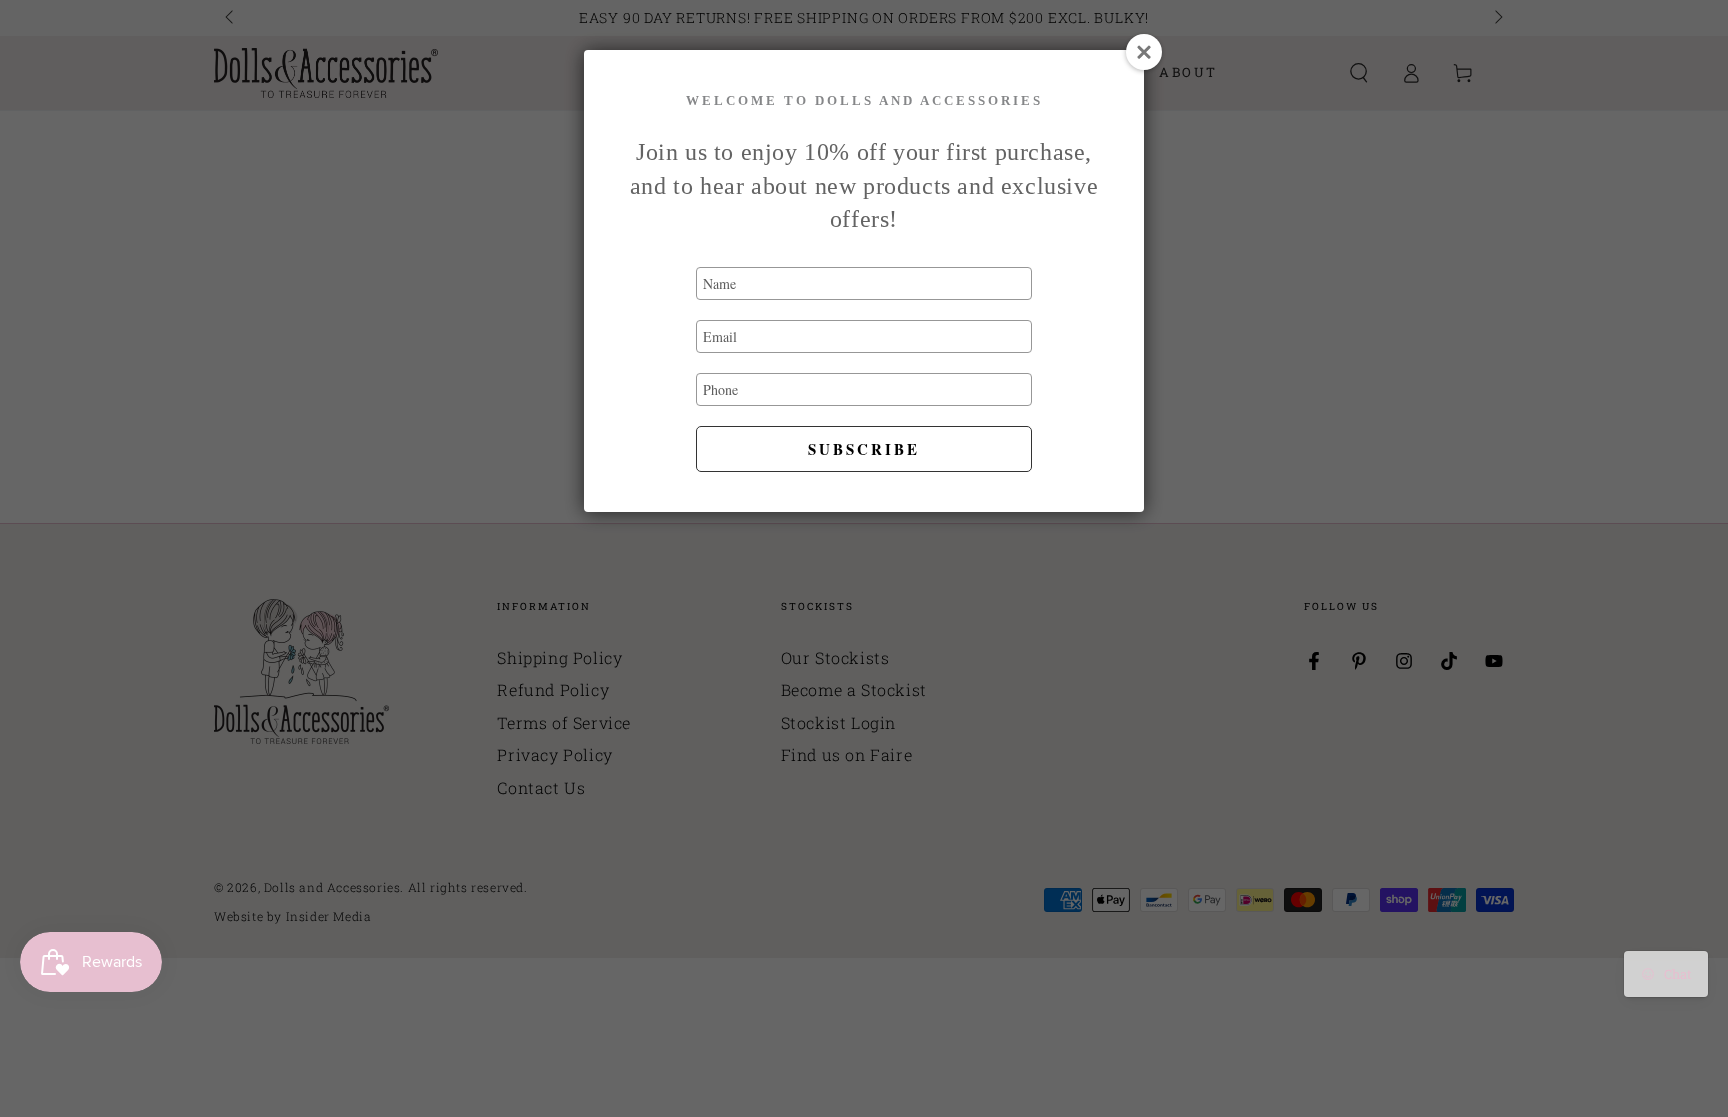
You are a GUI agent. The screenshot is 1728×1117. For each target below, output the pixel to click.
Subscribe (864, 449)
